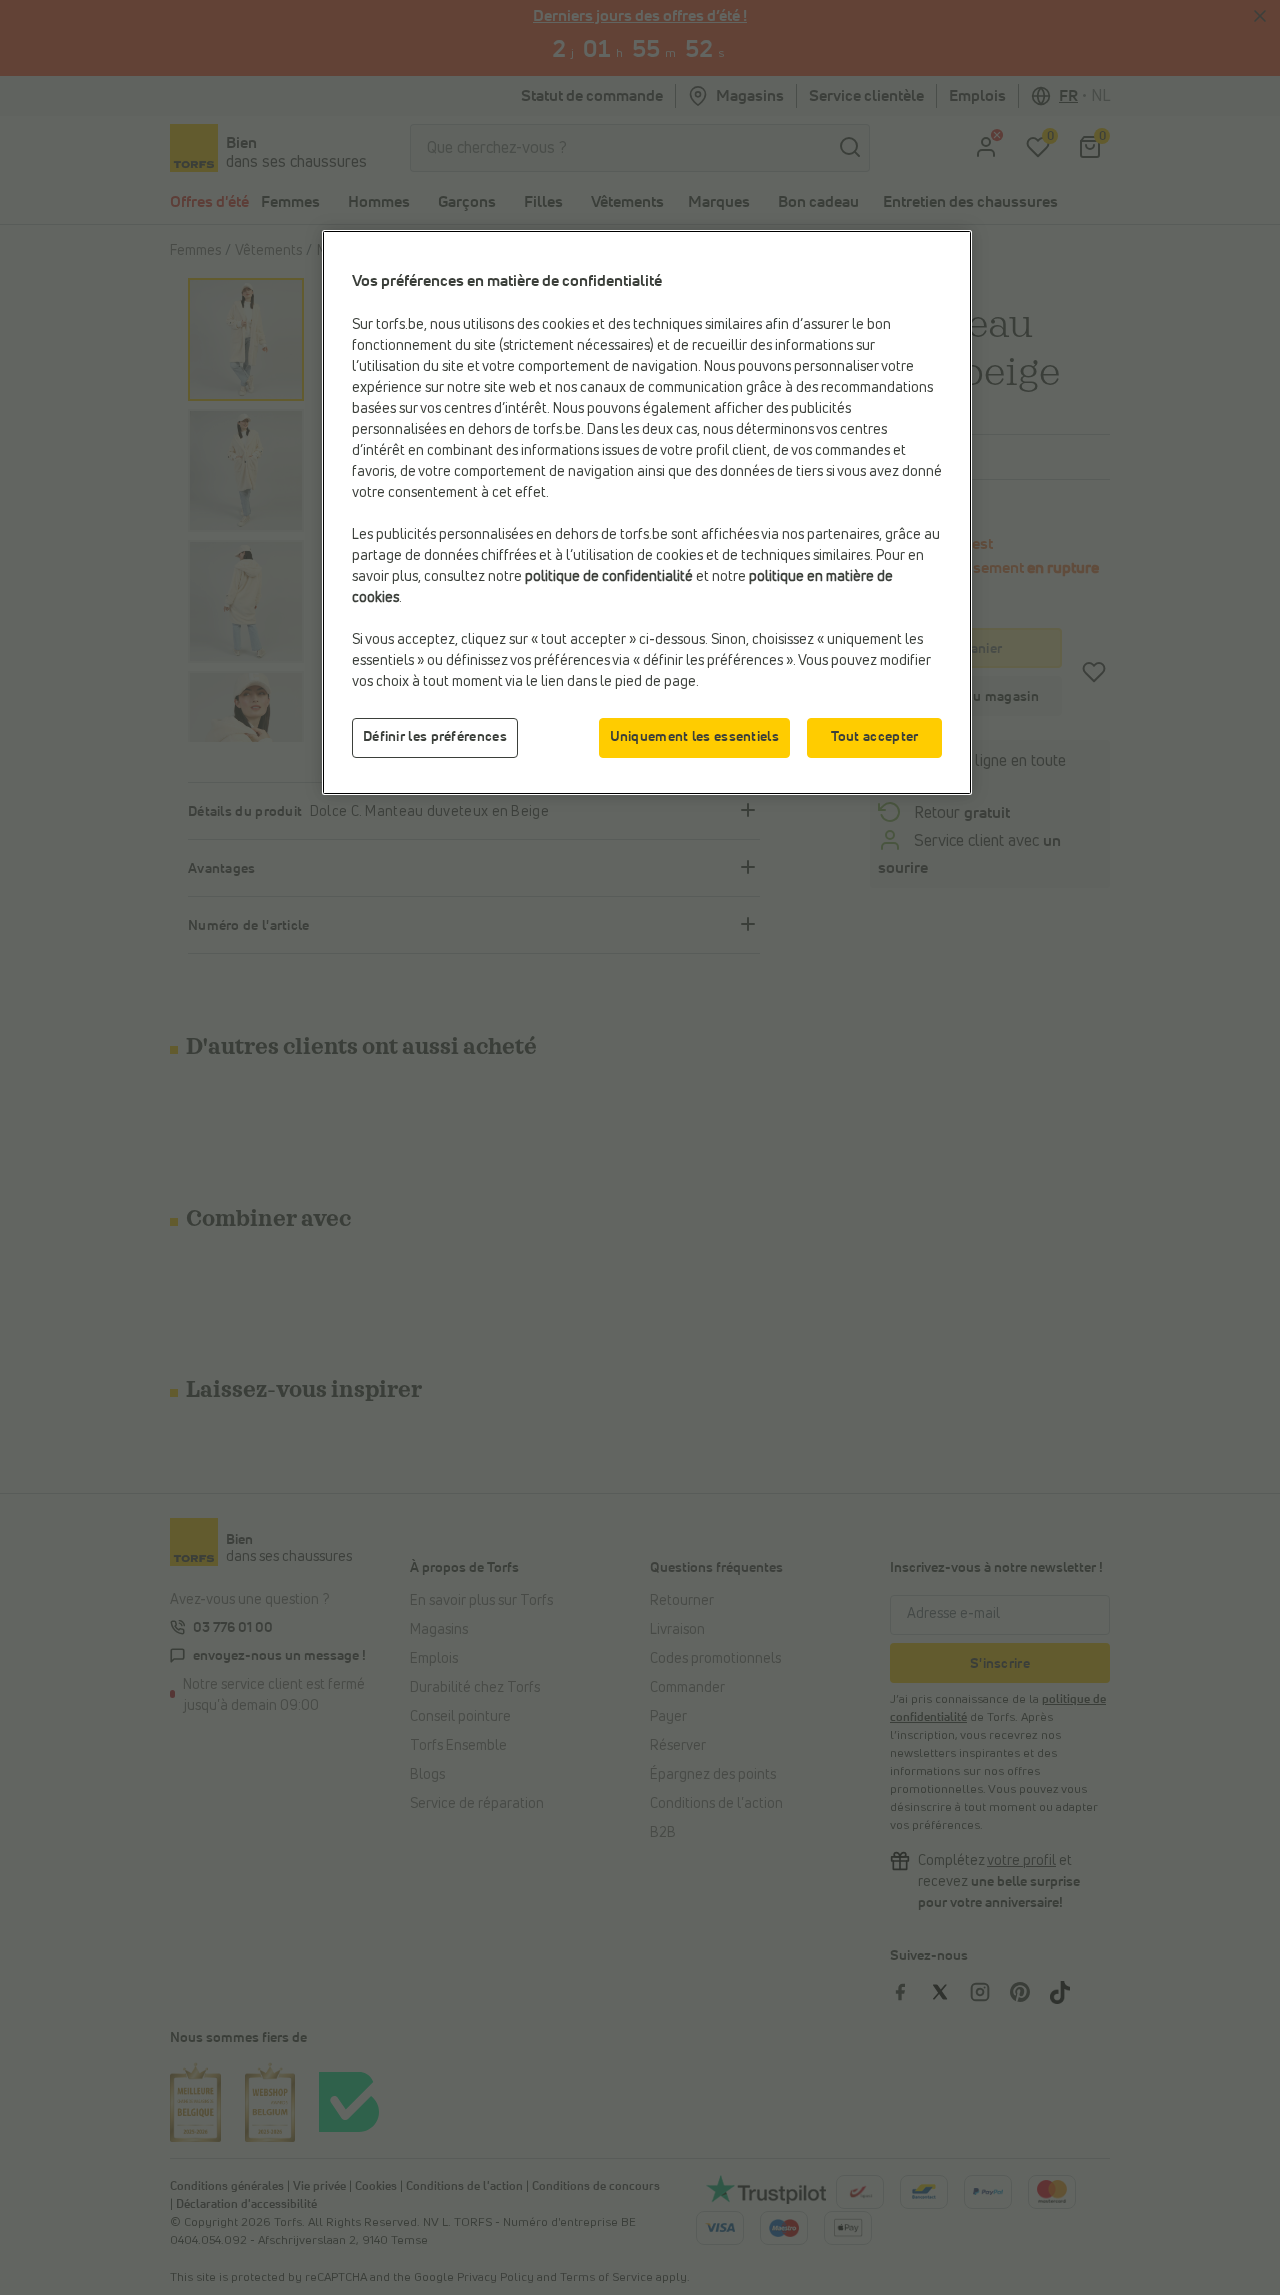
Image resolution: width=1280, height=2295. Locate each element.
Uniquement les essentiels (695, 737)
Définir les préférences (435, 737)
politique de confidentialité (609, 577)
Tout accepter (875, 737)
